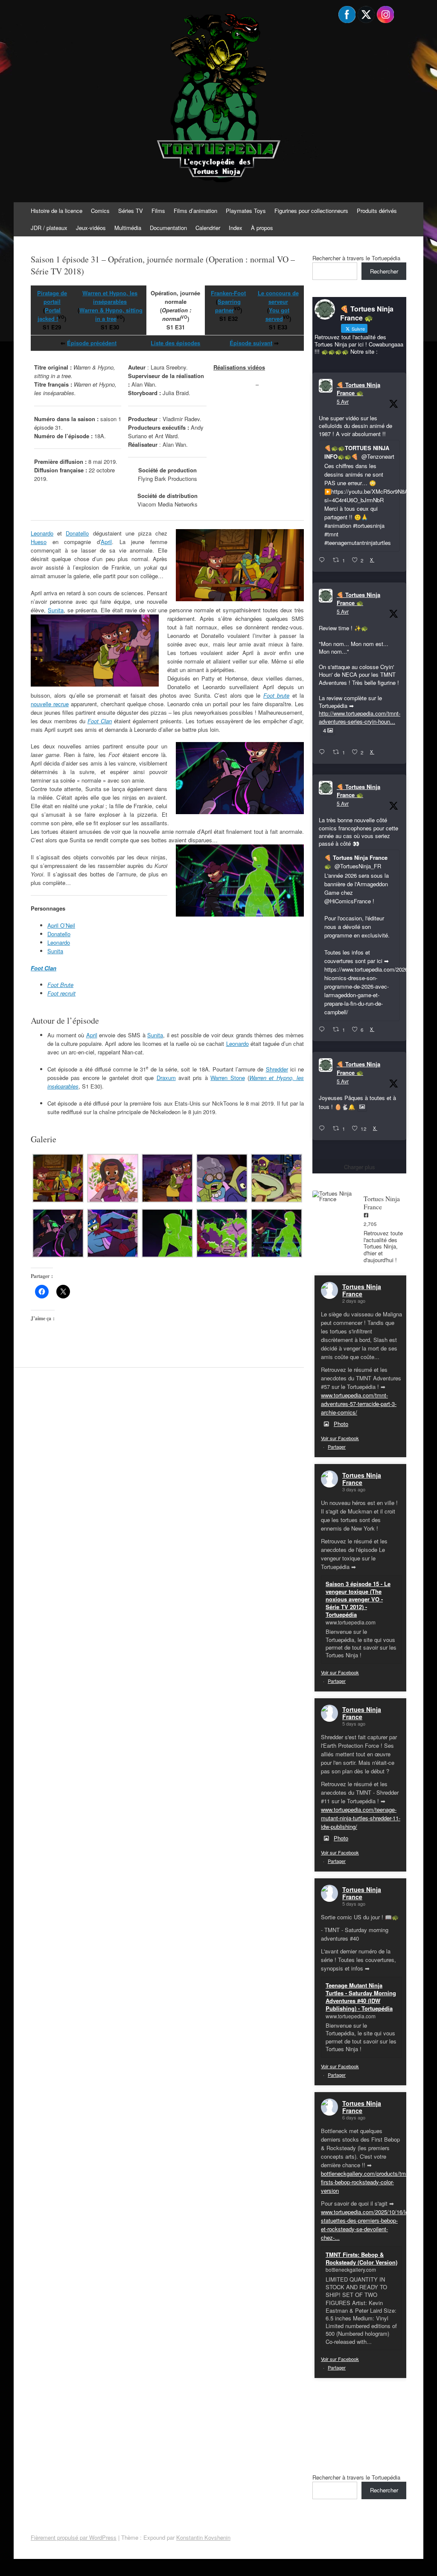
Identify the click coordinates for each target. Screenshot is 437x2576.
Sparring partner (228, 306)
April (106, 542)
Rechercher (384, 271)
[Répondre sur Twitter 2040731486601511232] (324, 1129)
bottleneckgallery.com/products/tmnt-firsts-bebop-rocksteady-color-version (367, 2182)
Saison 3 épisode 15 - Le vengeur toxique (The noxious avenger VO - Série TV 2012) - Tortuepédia (358, 1599)
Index (236, 228)
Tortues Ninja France (362, 1290)
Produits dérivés (377, 211)
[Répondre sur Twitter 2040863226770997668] (324, 752)
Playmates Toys (246, 211)
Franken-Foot (228, 293)
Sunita (56, 610)
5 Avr (343, 401)
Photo (341, 1424)
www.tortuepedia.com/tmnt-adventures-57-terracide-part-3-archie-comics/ (359, 1404)
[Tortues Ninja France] (334, 1196)
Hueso (39, 542)
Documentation (168, 228)
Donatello (77, 533)
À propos (262, 228)
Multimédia (128, 228)
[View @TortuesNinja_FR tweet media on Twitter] (362, 1107)
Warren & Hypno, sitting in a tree (110, 314)
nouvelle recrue (50, 704)
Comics (100, 211)
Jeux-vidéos (91, 228)
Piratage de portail (52, 297)
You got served (277, 314)
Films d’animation (195, 211)
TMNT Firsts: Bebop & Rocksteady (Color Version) (361, 2258)
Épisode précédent (92, 343)
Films (158, 211)
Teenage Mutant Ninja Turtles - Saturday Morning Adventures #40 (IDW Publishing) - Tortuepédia (361, 1997)
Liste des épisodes (175, 343)
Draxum (166, 1078)
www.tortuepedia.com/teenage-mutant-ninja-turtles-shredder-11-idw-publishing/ (361, 1818)
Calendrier (208, 228)
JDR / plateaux (49, 228)
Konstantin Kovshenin (203, 2537)
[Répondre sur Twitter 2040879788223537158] (324, 560)
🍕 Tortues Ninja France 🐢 (358, 389)
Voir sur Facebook (340, 1438)
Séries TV (131, 211)
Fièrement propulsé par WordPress (74, 2537)
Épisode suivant (251, 343)
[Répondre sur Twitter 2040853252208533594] (324, 1030)
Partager (337, 1447)
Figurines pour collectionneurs (311, 211)
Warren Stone (227, 1078)
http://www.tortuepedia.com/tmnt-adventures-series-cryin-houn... (360, 717)
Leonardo (42, 533)
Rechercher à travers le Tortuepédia (356, 258)
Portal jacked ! (49, 314)
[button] (58, 1179)
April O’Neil (61, 925)
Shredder (277, 1069)
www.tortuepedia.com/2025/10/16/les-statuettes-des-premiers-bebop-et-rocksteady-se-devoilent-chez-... (367, 2225)
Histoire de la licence (57, 211)
